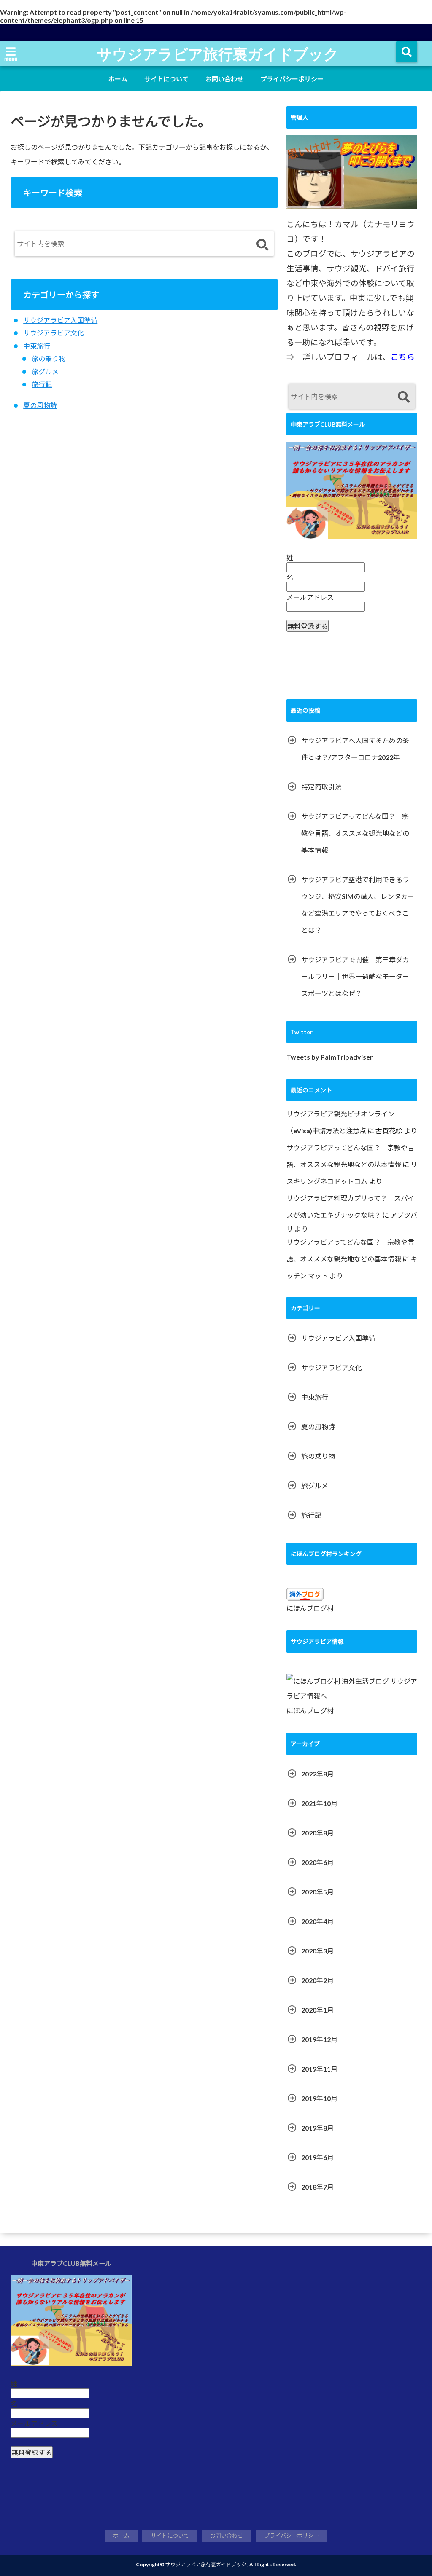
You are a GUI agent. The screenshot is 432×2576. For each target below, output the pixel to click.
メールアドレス (310, 597)
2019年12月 (319, 2039)
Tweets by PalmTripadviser (330, 1057)
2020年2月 (317, 1980)
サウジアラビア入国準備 (60, 320)
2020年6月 (317, 1862)
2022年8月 (317, 1774)
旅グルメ (45, 372)
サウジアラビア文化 (54, 333)
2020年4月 (317, 1921)
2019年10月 (319, 2098)
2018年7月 (317, 2187)
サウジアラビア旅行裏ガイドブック (218, 54)
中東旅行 (37, 346)
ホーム (118, 79)
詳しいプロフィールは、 (359, 357)
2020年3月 (317, 1951)
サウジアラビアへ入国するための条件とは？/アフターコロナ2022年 (355, 749)
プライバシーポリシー (292, 79)
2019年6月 (317, 2157)
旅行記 (42, 384)
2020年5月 (317, 1892)
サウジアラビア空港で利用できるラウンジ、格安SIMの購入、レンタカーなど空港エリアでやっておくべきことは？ (358, 905)
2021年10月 (319, 1803)
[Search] (262, 246)
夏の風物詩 (40, 405)
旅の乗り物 (49, 358)
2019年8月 (317, 2128)
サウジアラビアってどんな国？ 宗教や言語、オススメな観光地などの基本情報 (355, 833)
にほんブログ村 (310, 1608)
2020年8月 (317, 1833)
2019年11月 (319, 2069)
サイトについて (166, 79)
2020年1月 (317, 2010)
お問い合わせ (224, 79)
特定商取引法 (321, 787)
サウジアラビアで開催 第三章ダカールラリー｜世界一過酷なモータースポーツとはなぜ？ (355, 976)
